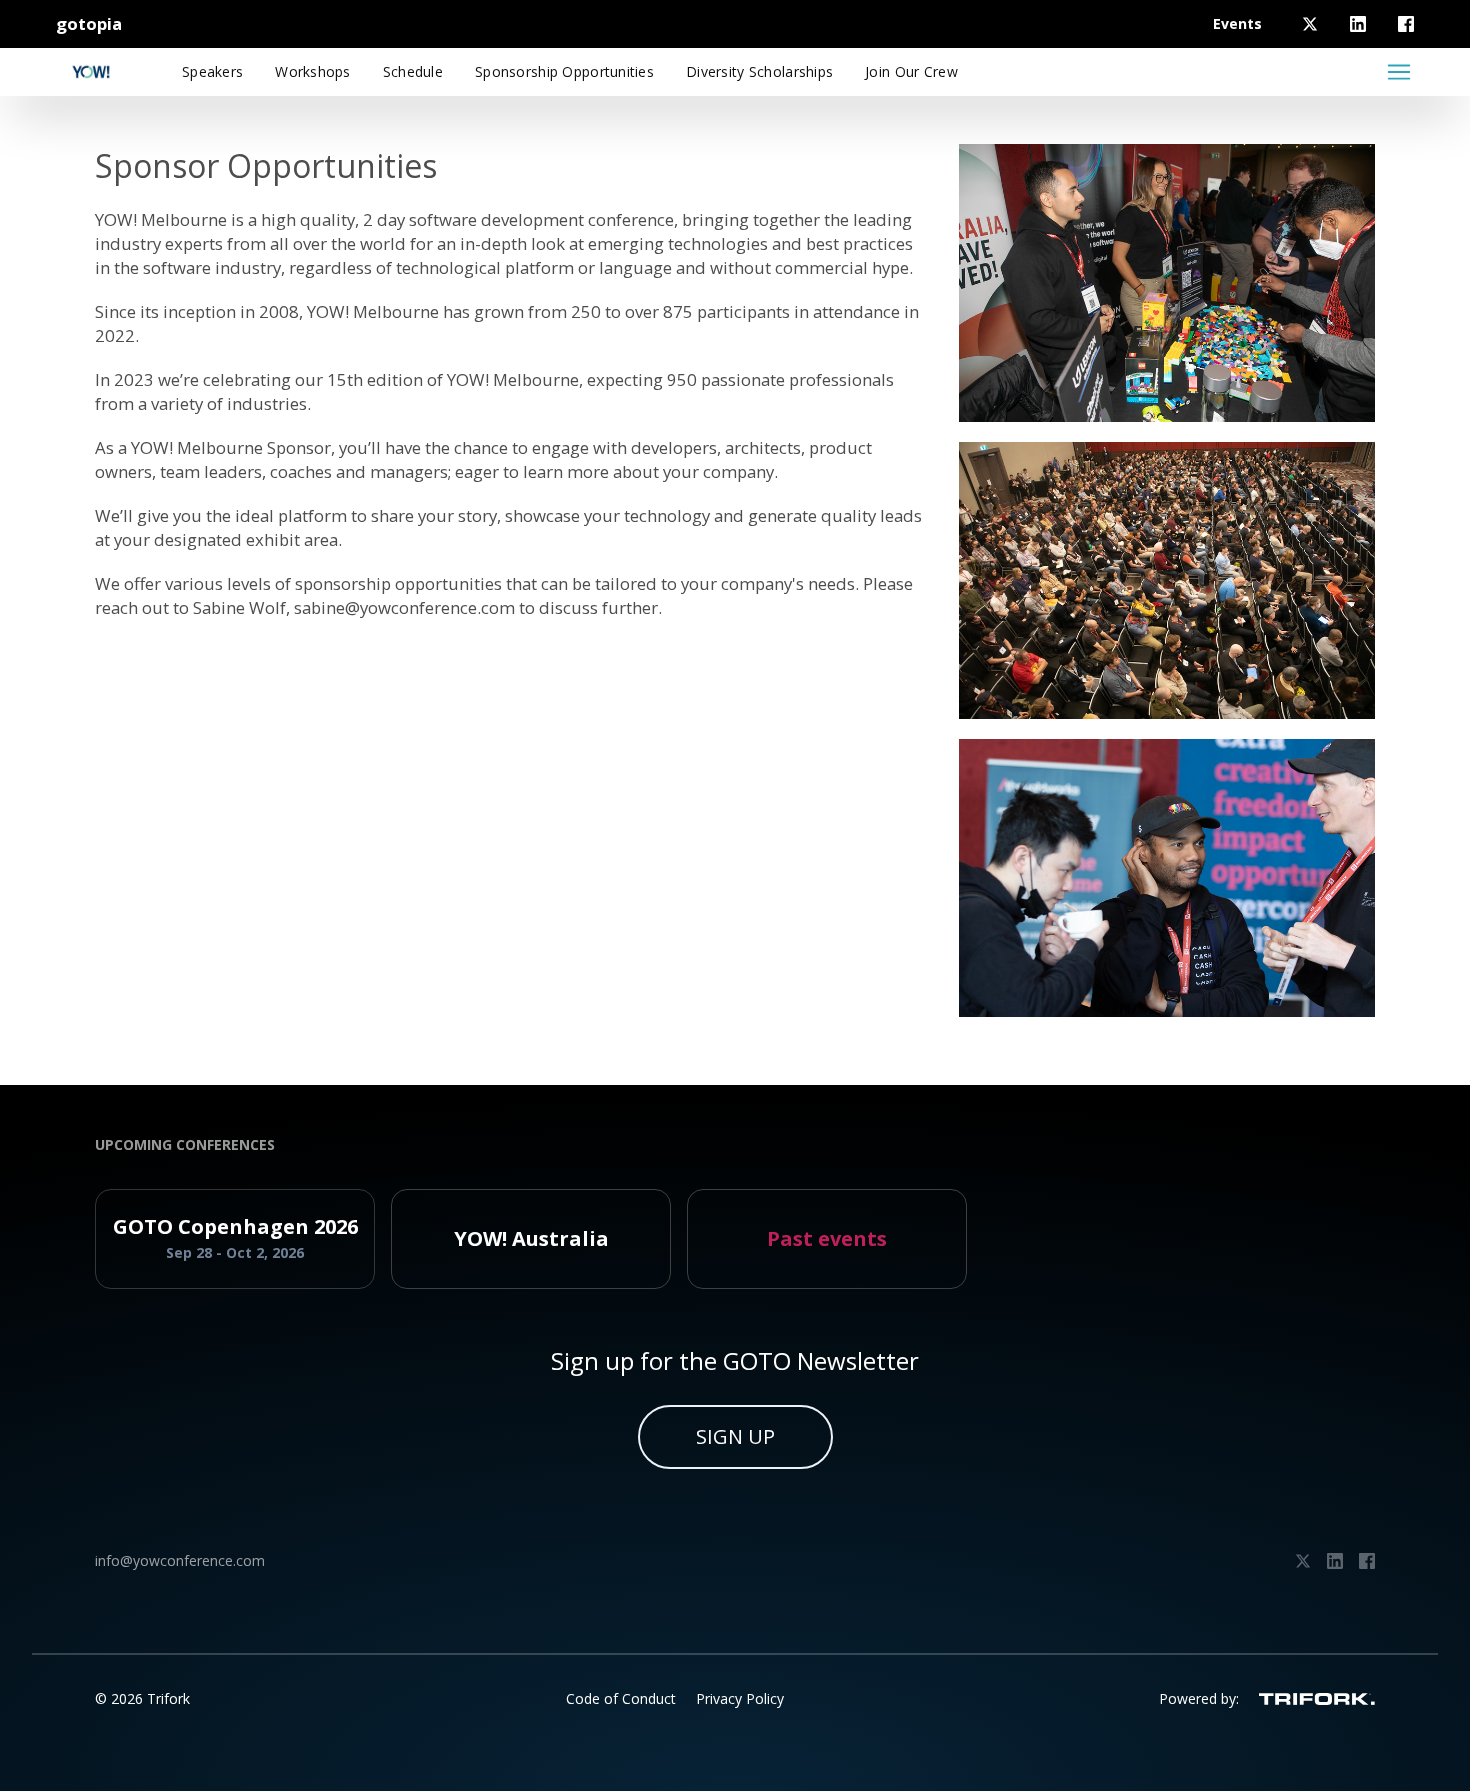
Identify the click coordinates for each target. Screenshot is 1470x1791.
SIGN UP (735, 1436)
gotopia (89, 23)
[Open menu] (1399, 72)
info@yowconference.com (180, 1560)
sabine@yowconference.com (404, 607)
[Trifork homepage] (1317, 1699)
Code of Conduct (621, 1698)
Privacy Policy (740, 1698)
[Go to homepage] (91, 72)
